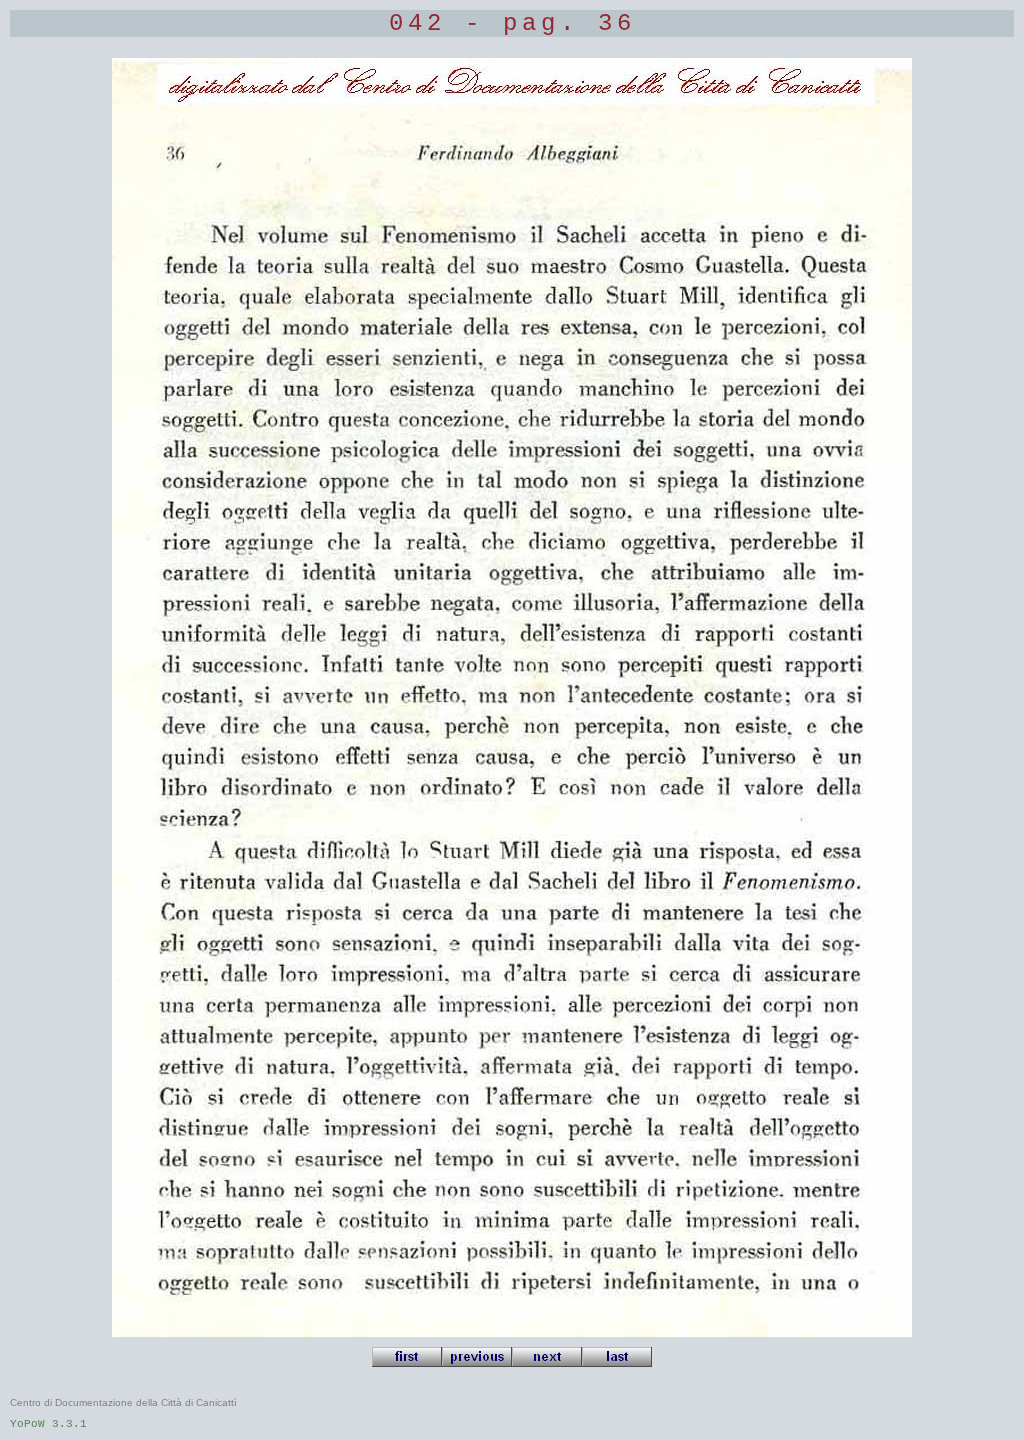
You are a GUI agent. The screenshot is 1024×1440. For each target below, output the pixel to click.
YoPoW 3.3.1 (48, 1424)
